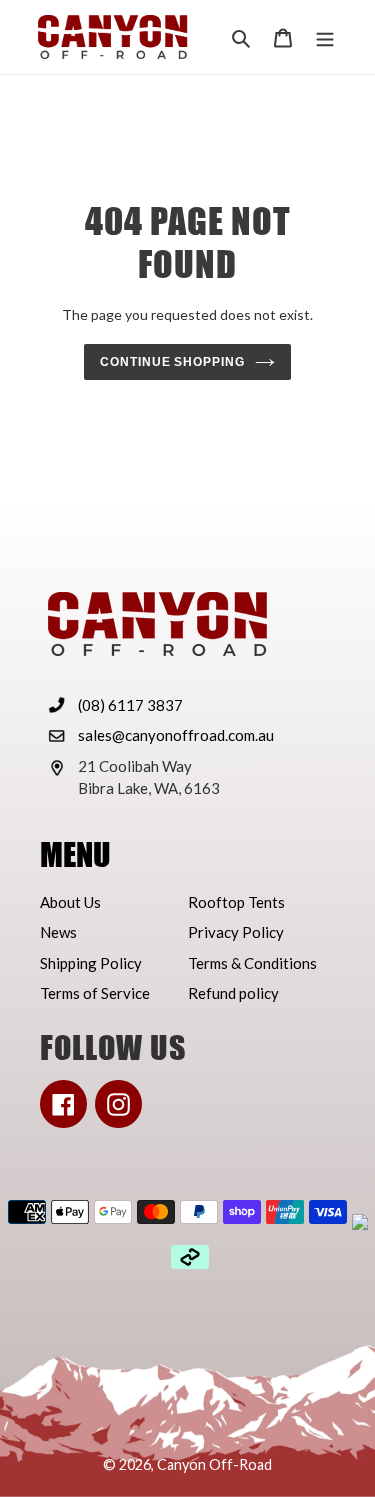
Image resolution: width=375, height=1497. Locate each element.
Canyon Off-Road (214, 1464)
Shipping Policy (91, 963)
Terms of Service (95, 993)
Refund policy (233, 993)
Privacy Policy (236, 932)
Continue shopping (173, 362)
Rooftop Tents (236, 902)
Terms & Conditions (252, 963)
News (58, 932)
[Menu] (325, 37)
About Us (70, 902)
